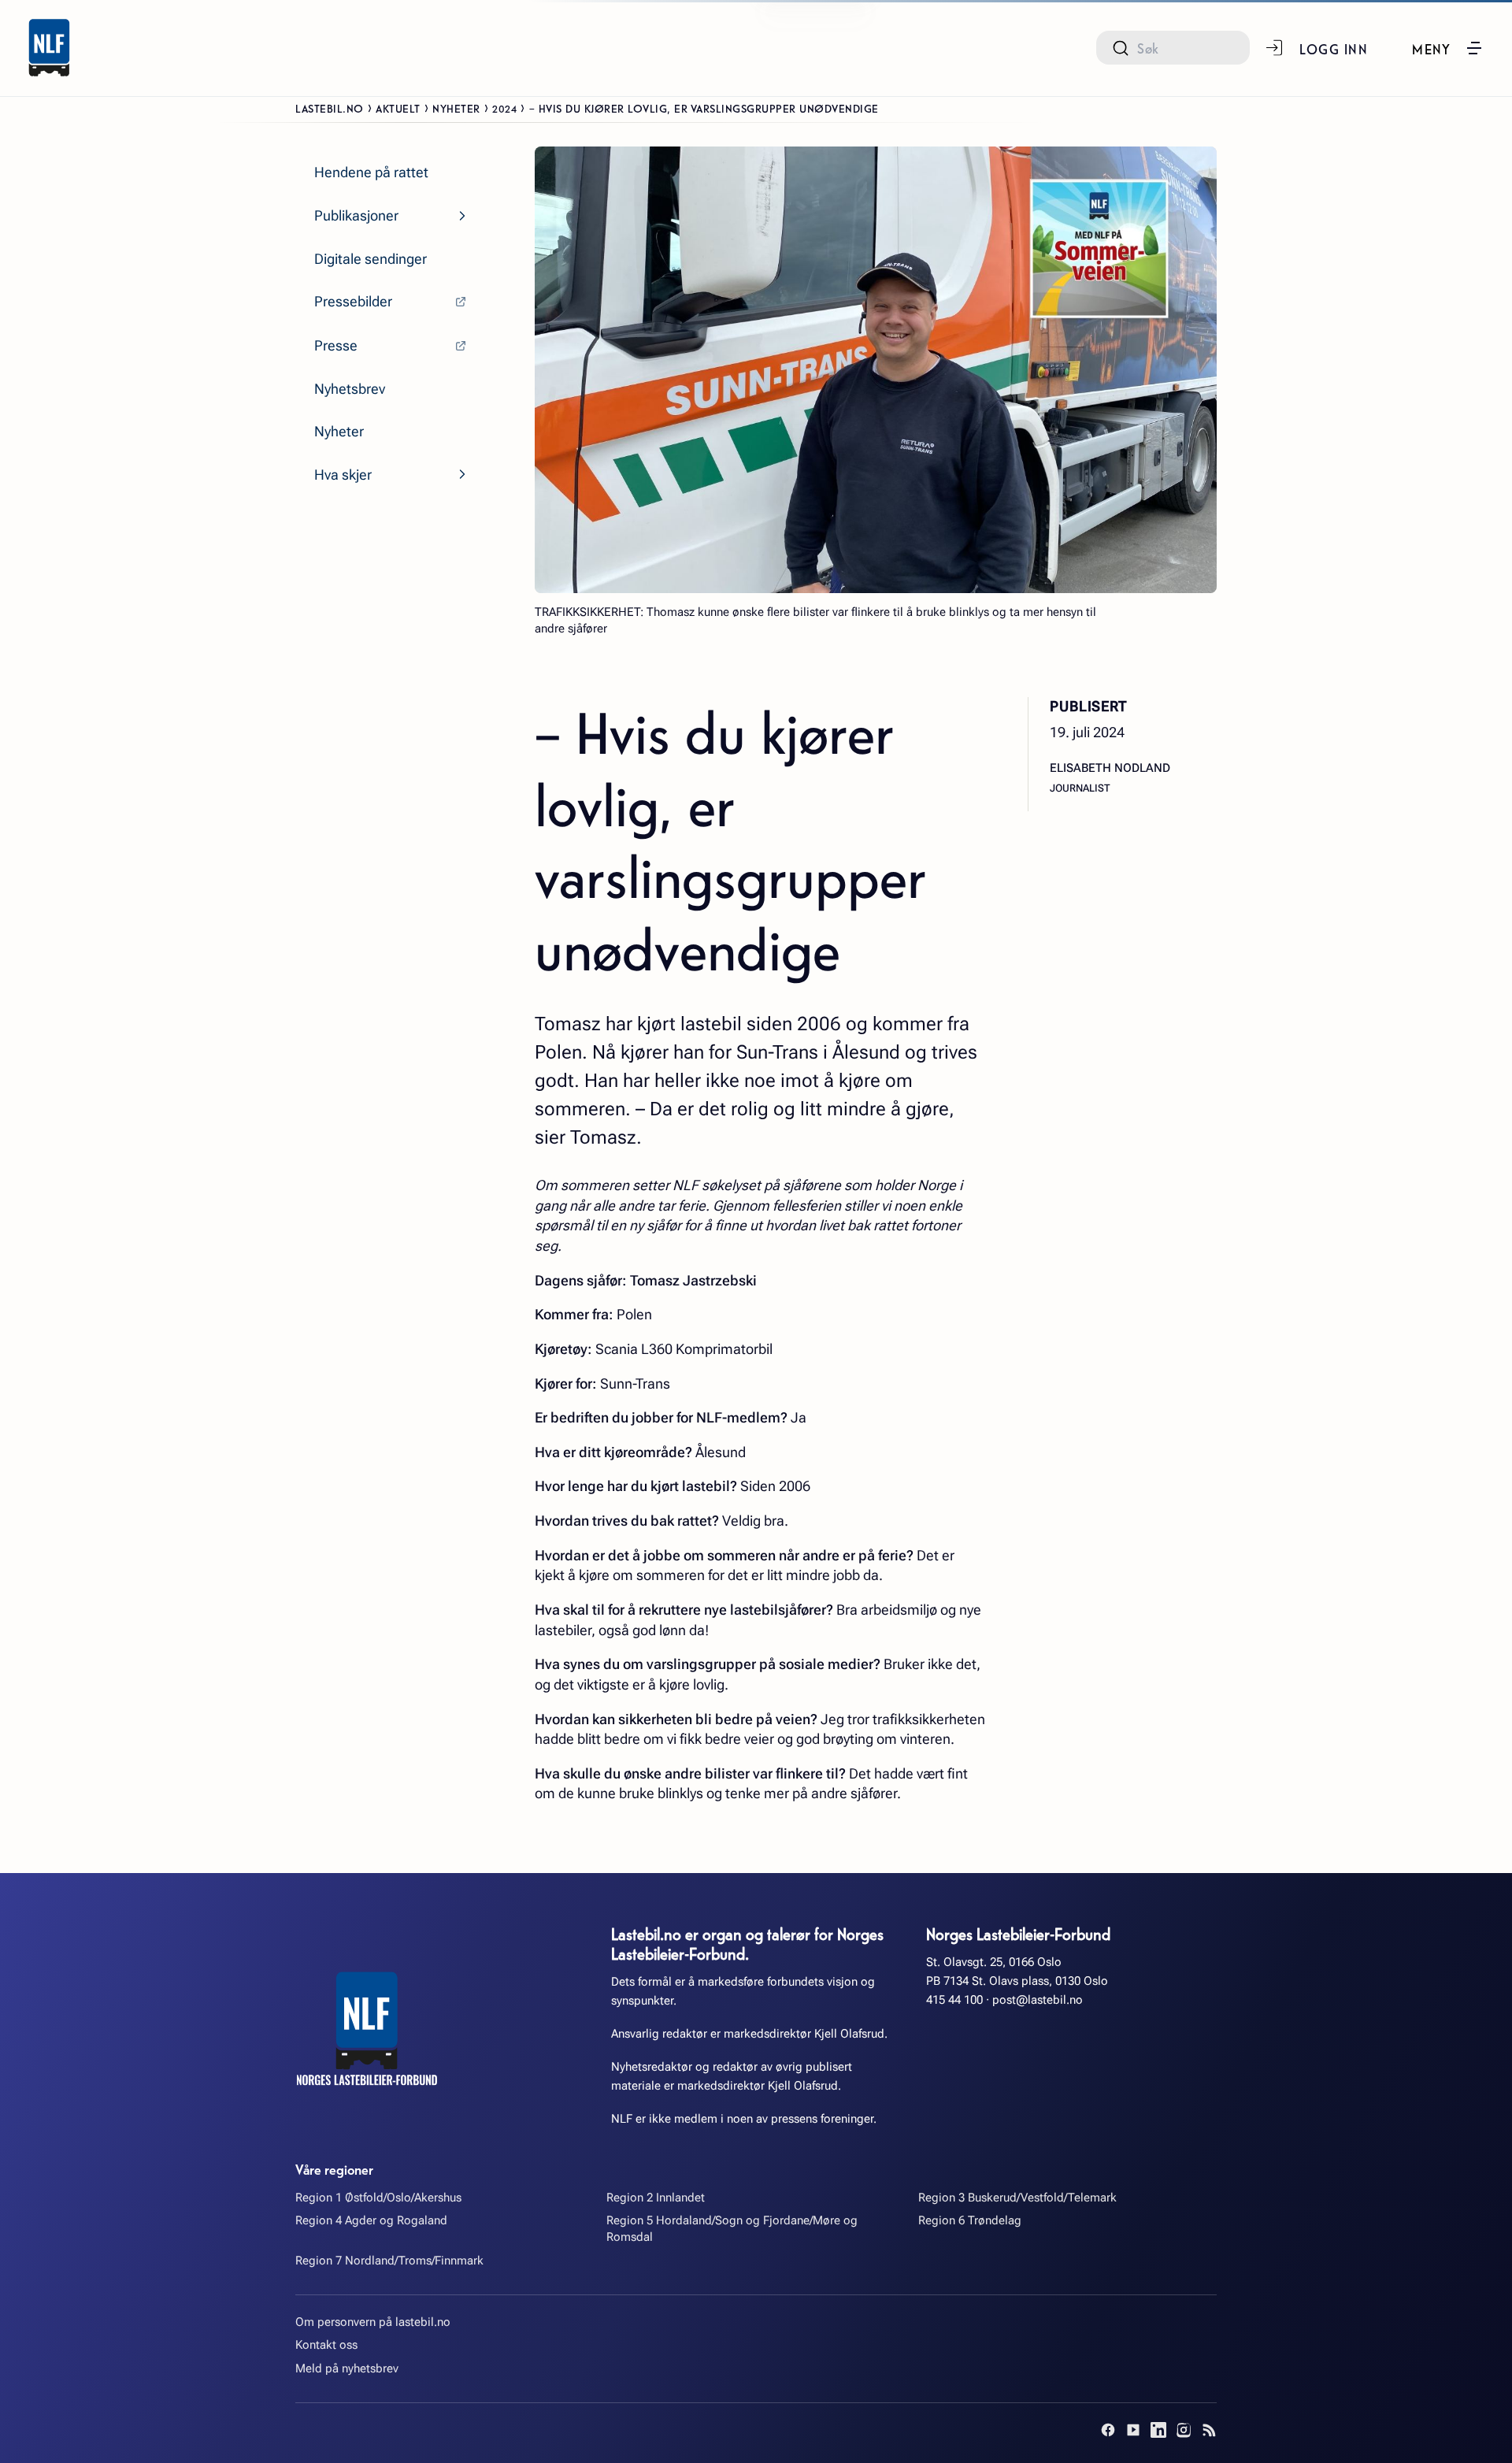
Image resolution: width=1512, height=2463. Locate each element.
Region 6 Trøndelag (970, 2220)
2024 (504, 108)
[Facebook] (1108, 2430)
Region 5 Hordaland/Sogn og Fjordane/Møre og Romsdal (732, 2229)
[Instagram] (1184, 2430)
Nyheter (456, 108)
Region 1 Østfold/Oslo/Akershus (378, 2198)
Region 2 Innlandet (656, 2198)
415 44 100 (954, 2000)
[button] (1448, 48)
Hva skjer (343, 475)
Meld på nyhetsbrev (347, 2368)
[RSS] (1209, 2430)
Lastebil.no (330, 108)
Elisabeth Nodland (1110, 768)
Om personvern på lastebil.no (373, 2322)
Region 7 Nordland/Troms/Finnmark (389, 2261)
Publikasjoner (356, 215)
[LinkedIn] (1158, 2430)
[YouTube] (1133, 2430)
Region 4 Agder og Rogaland (371, 2220)
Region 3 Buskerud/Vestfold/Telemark (1017, 2198)
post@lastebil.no (1038, 2000)
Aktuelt (398, 108)
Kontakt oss (326, 2345)
